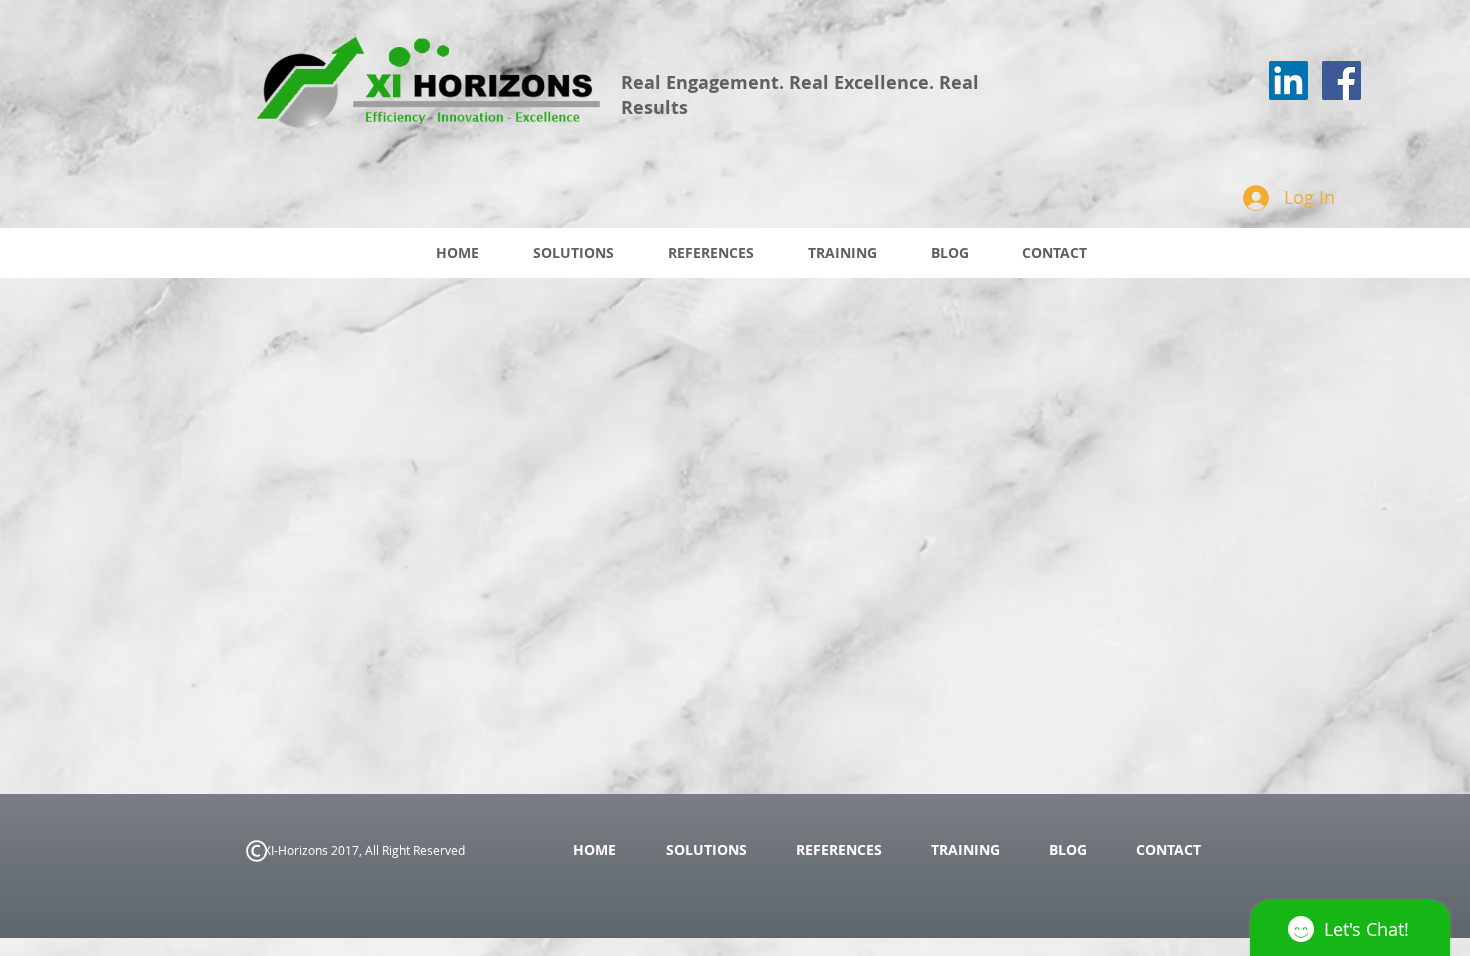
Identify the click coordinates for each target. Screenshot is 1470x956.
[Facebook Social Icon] (1341, 80)
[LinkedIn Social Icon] (1288, 80)
